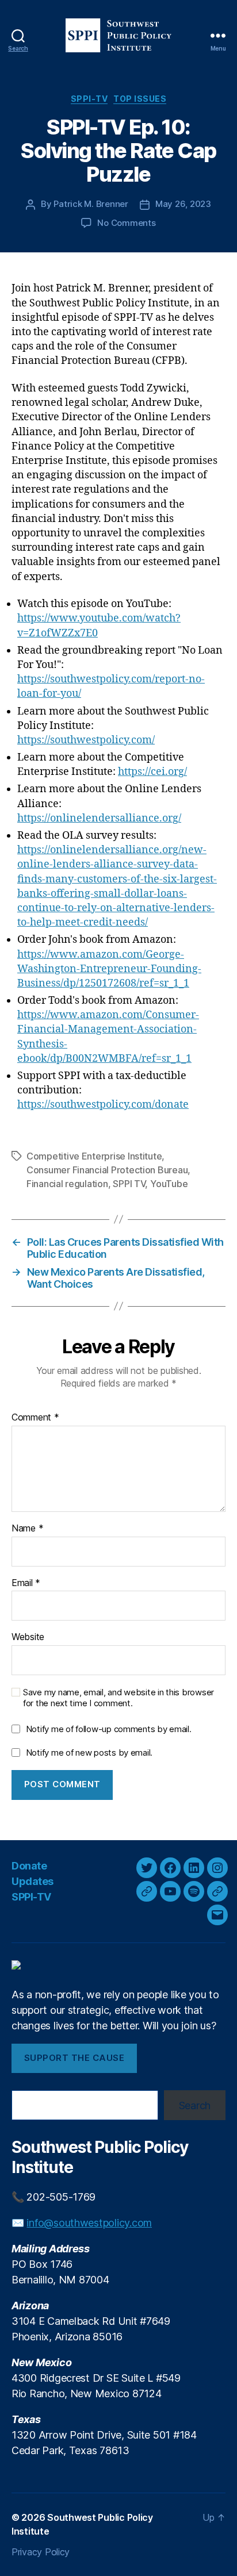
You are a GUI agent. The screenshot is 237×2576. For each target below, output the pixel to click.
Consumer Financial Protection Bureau (107, 1170)
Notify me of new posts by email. (89, 1752)
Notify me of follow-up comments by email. (109, 1729)
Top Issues (140, 99)
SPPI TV (129, 1184)
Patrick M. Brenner (91, 204)
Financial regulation (67, 1184)
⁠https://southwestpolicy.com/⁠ (86, 740)
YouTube (169, 1184)
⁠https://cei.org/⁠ (152, 772)
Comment (35, 1418)
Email (26, 1583)
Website (28, 1637)
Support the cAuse (74, 2058)
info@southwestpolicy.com (89, 2223)
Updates (33, 1881)
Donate (29, 1866)
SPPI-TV (89, 99)
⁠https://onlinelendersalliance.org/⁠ (99, 818)
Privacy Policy (41, 2552)
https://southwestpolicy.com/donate (103, 1105)
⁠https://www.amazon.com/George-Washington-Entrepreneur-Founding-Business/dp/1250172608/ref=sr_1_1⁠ (109, 969)
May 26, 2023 (183, 204)
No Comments (126, 223)
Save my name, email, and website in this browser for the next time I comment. (118, 1698)
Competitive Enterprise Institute (94, 1156)
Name (27, 1529)
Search (195, 2105)
